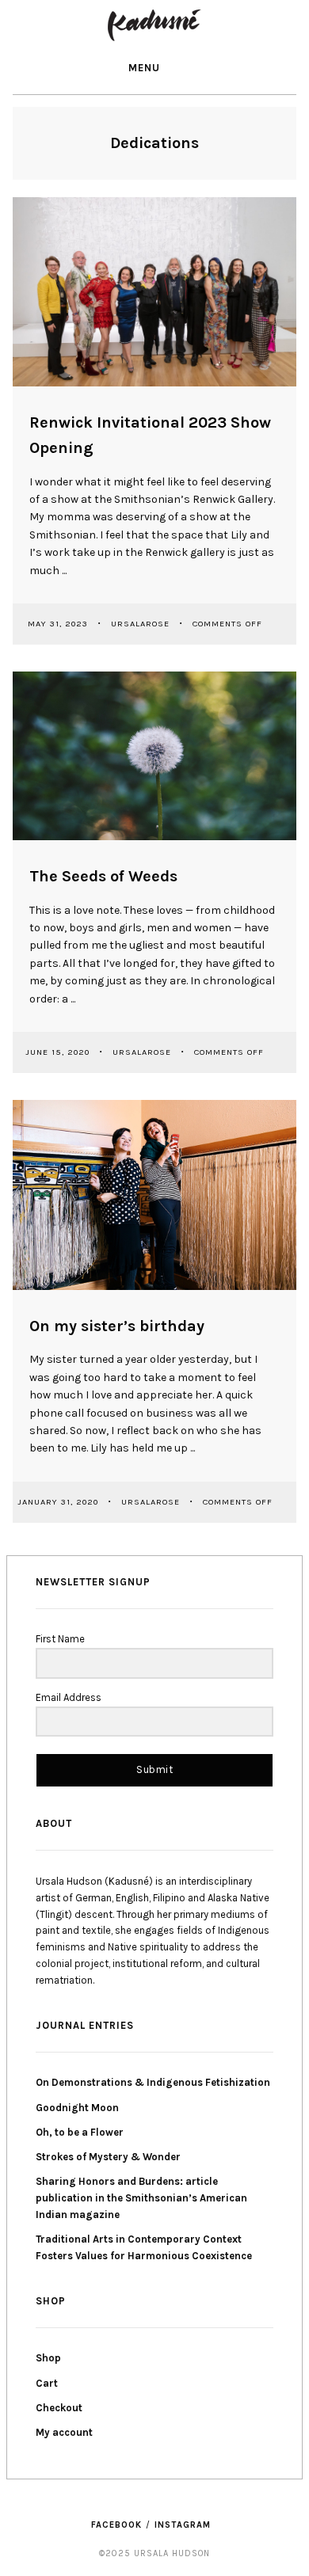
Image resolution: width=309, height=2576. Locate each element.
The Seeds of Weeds (103, 876)
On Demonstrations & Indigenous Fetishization (153, 2082)
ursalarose (142, 624)
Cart (47, 2383)
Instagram (183, 2525)
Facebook (116, 2525)
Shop (48, 2358)
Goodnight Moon (77, 2108)
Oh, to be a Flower (80, 2132)
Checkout (59, 2408)
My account (64, 2432)
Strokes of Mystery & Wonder (108, 2157)
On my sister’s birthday (117, 1326)
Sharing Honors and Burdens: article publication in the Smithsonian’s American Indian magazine (141, 2198)
